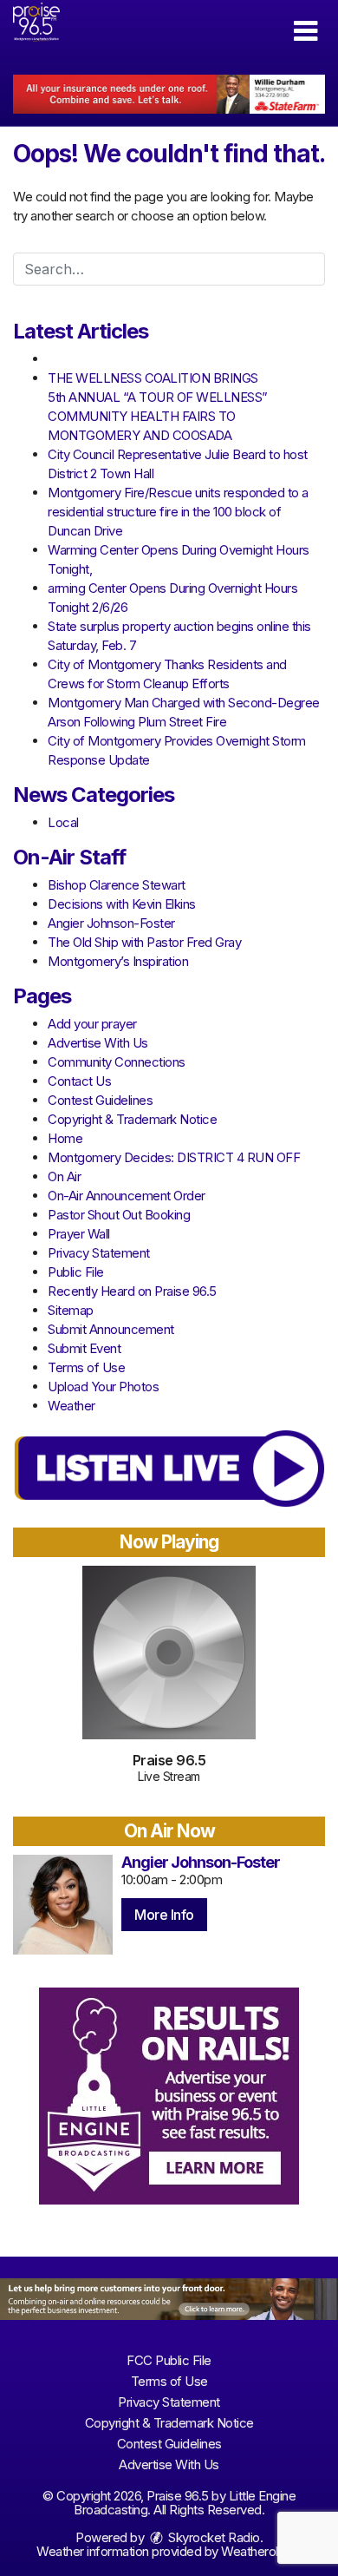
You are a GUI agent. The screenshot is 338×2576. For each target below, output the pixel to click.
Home (65, 1138)
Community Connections (117, 1062)
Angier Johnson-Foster (111, 923)
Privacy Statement (99, 1253)
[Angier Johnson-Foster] (63, 1905)
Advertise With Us (98, 1043)
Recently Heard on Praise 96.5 (132, 1291)
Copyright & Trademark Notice (132, 1119)
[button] (305, 31)
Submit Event (84, 1348)
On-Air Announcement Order (127, 1196)
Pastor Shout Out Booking (119, 1215)
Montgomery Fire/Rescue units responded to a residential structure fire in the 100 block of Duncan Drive (178, 512)
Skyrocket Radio (213, 2537)
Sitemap (71, 1310)
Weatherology (260, 2551)
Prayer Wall (79, 1234)
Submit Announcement (111, 1329)
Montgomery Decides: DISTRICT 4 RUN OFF (174, 1157)
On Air (64, 1176)
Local (63, 822)
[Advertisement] (169, 94)
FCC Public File (169, 2360)
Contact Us (79, 1081)
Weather (71, 1406)
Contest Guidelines (100, 1100)
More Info (164, 1915)
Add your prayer (92, 1024)
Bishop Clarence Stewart (117, 885)
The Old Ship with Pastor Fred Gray (144, 942)
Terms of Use (86, 1367)
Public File (76, 1272)
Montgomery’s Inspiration (118, 961)
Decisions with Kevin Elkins (122, 904)
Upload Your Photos (103, 1387)
